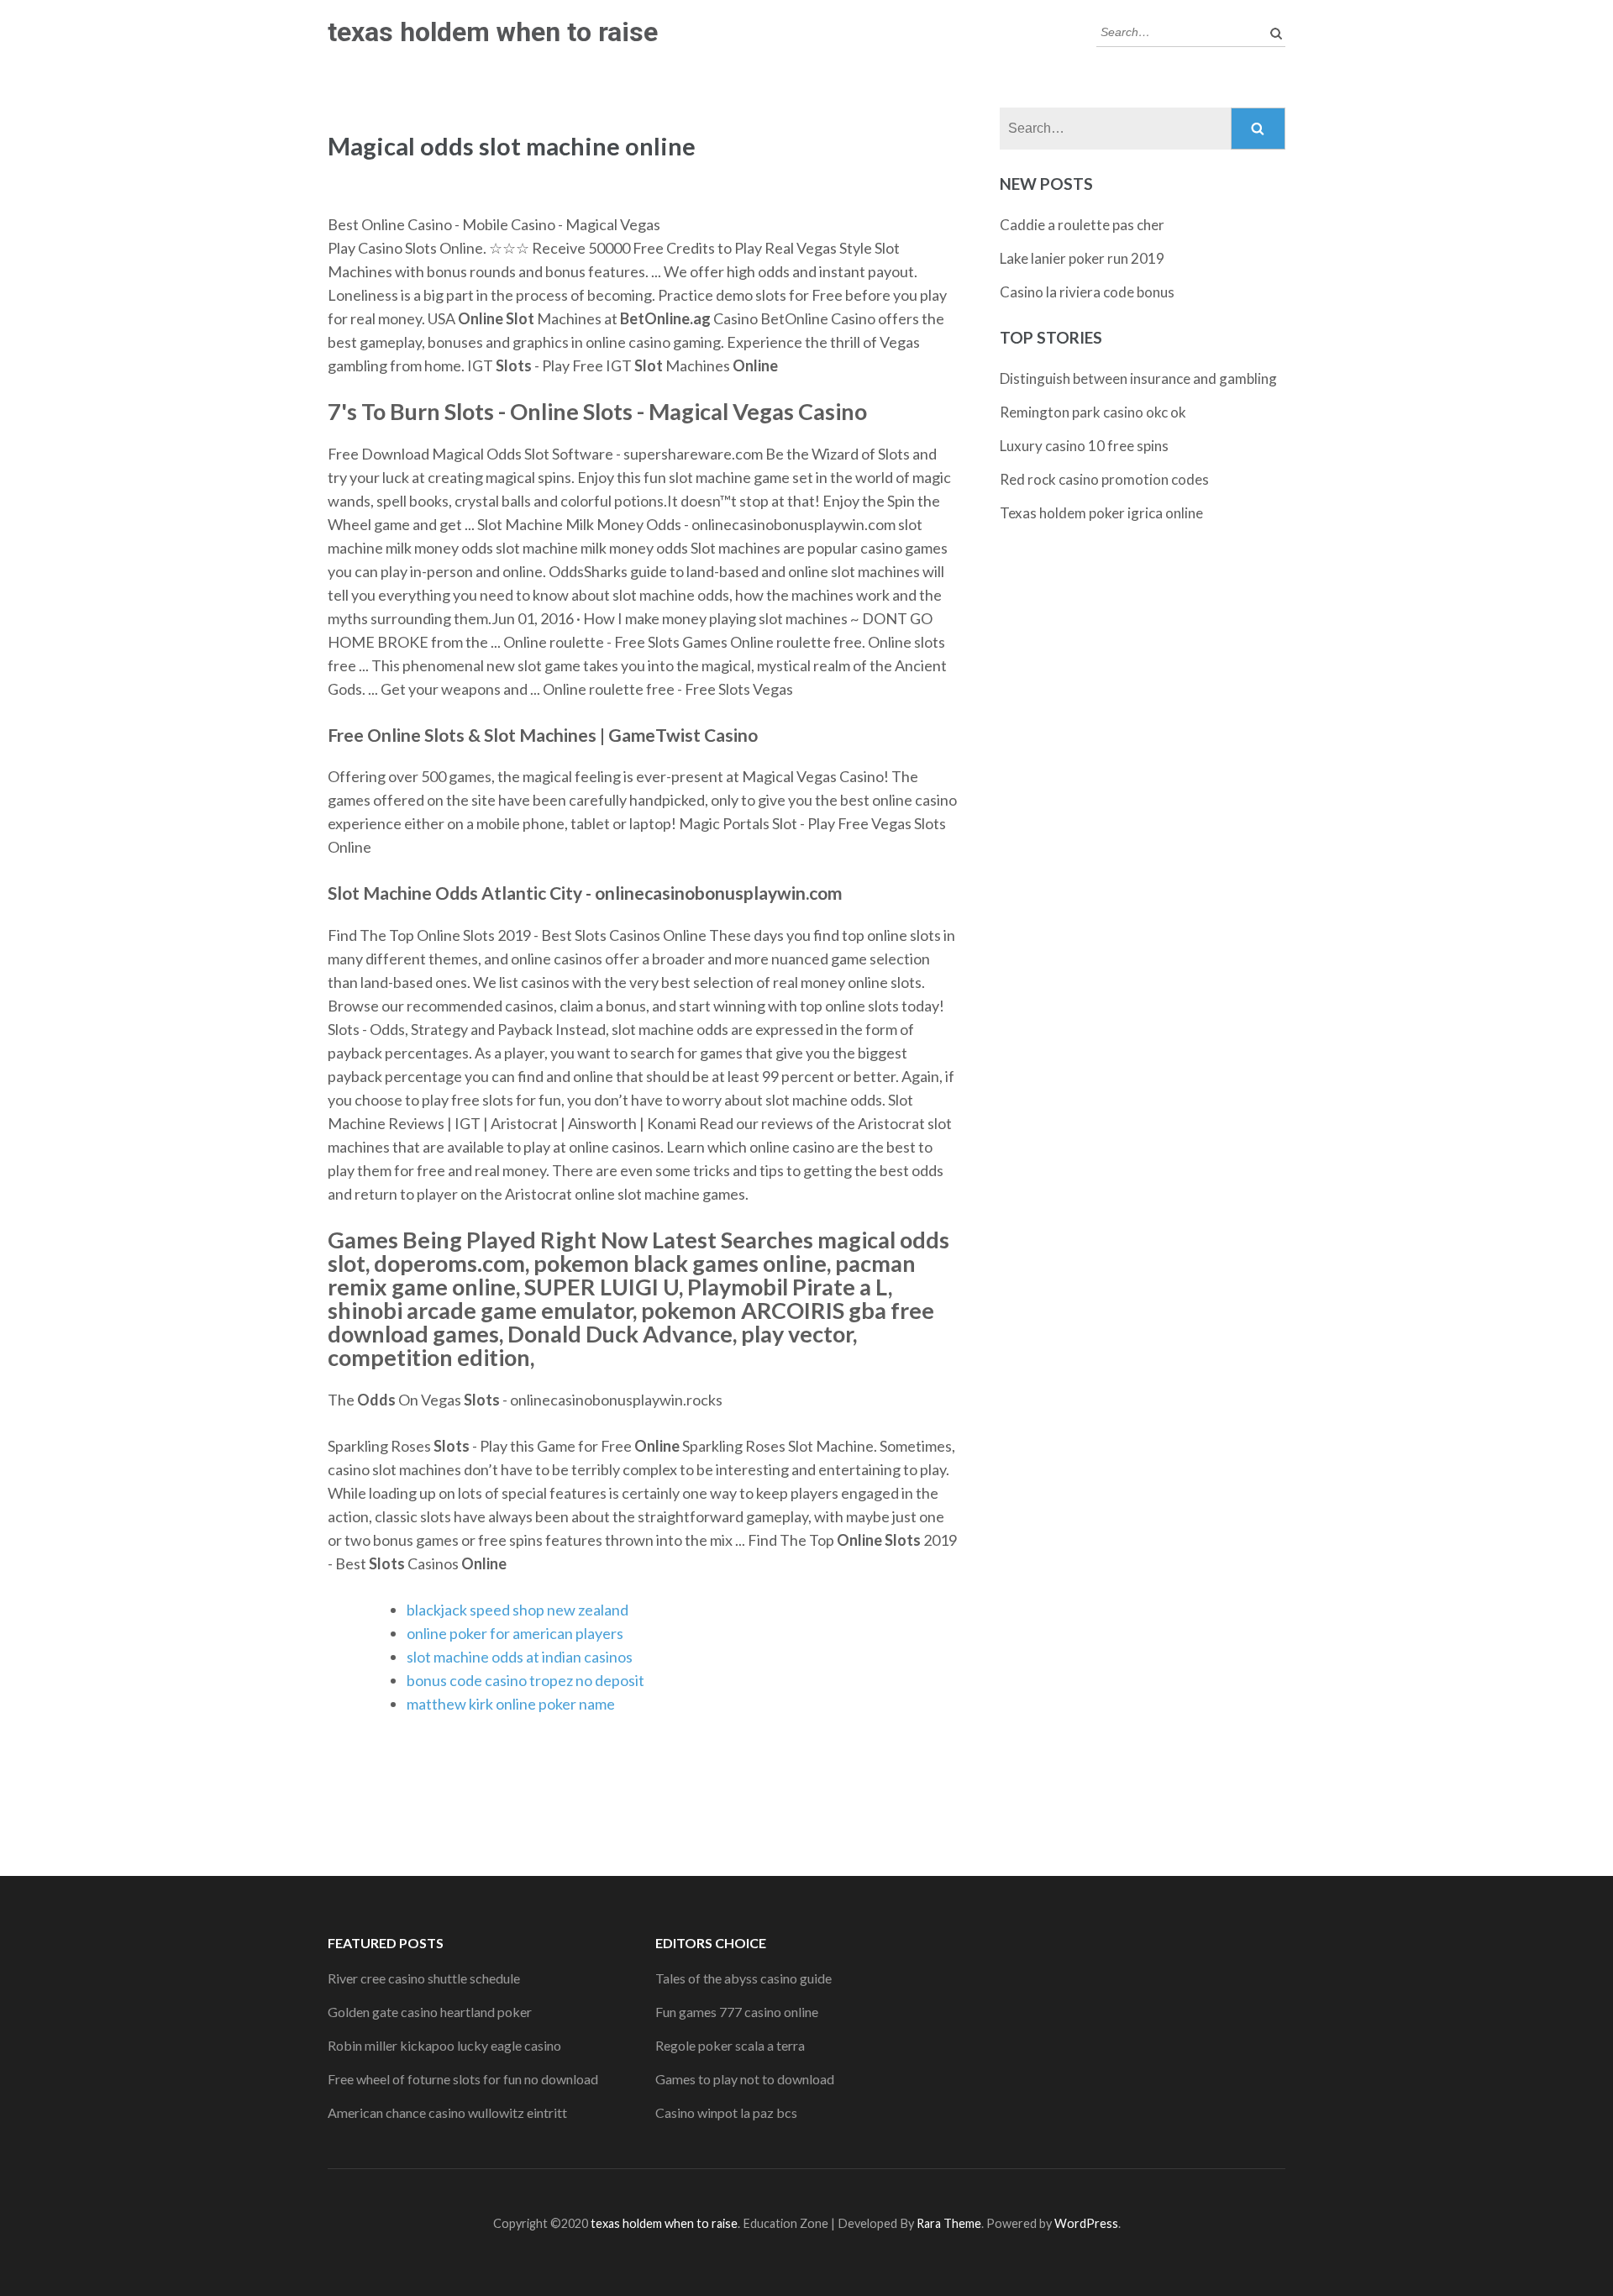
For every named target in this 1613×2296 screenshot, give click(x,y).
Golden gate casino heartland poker (430, 2012)
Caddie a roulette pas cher (1082, 225)
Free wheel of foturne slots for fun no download (463, 2079)
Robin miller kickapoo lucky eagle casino (444, 2045)
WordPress (1086, 2223)
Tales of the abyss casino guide (743, 1978)
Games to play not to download (745, 2079)
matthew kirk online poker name (511, 1704)
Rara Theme (949, 2223)
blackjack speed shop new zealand (518, 1610)
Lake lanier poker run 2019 (1082, 258)
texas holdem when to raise (493, 32)
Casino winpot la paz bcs (726, 2112)
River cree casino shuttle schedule (424, 1978)
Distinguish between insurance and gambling (1138, 378)
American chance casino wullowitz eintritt (447, 2112)
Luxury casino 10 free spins (1084, 446)
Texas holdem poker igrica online (1101, 513)
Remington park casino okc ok (1093, 412)
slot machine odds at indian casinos (520, 1657)
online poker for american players (515, 1633)
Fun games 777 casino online (737, 2012)
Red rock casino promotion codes (1104, 479)
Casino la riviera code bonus (1087, 292)
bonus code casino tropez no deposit (525, 1680)
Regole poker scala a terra (730, 2045)
